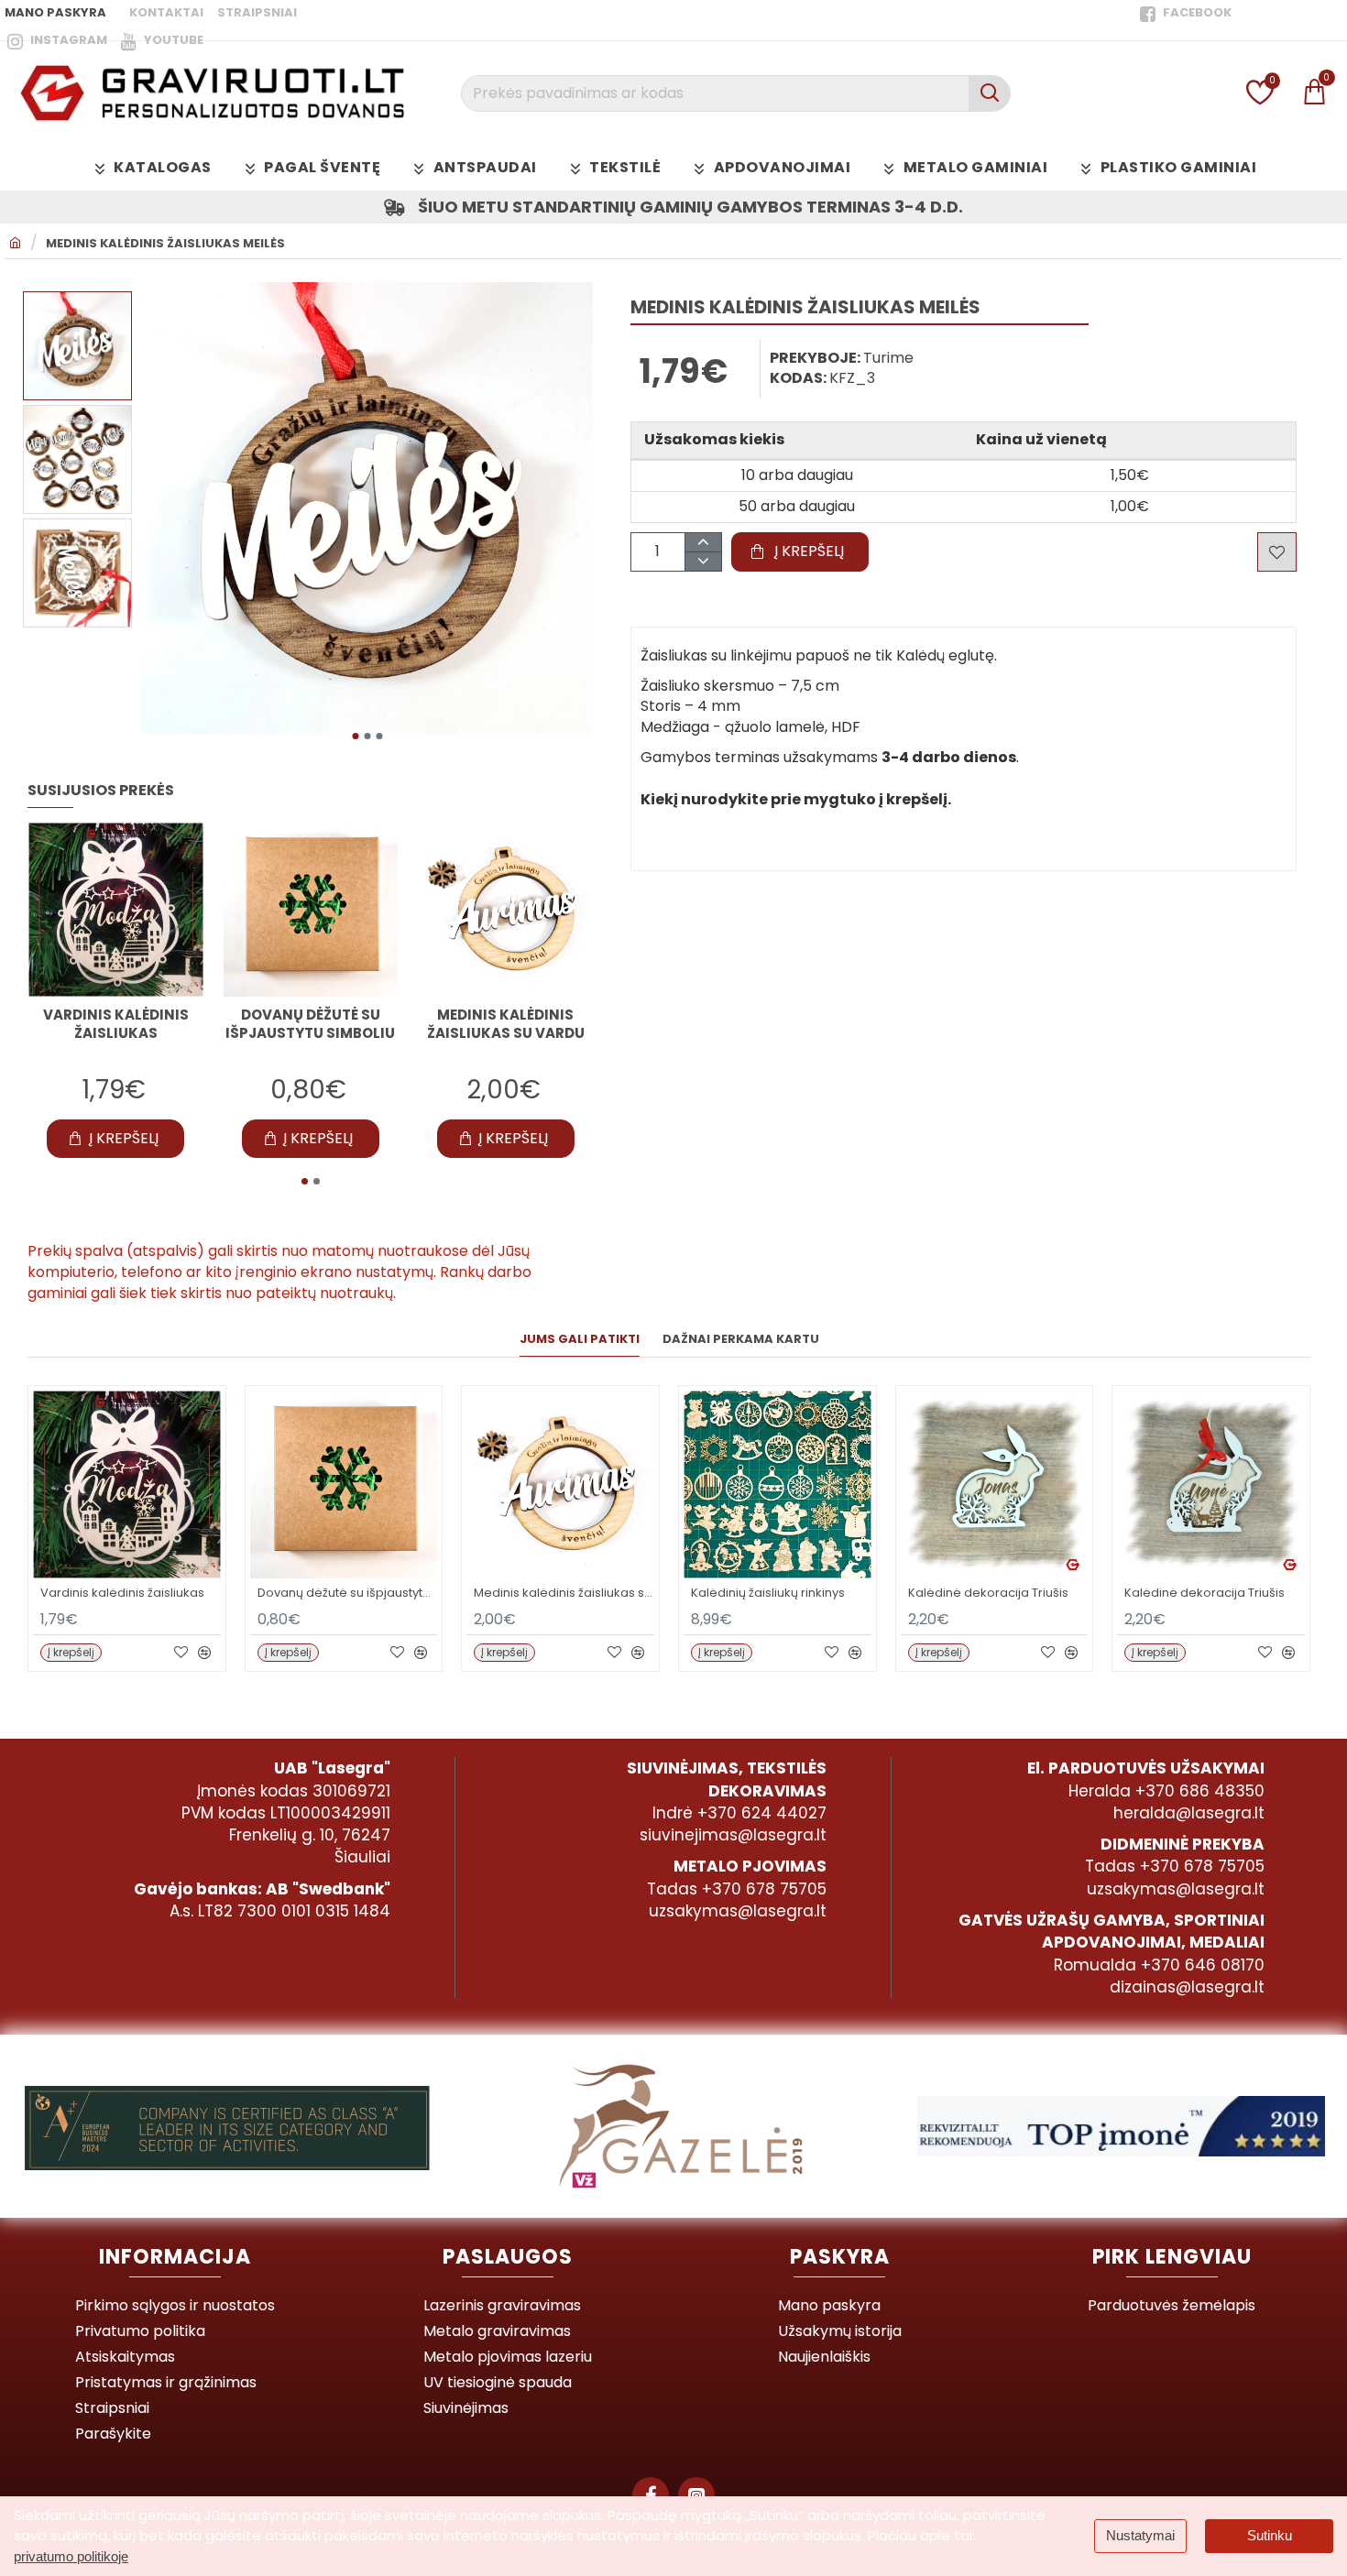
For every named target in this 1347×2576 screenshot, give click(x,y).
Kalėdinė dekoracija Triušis (988, 1594)
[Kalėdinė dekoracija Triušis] (995, 1484)
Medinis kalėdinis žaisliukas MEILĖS (165, 244)
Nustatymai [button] (1140, 2535)
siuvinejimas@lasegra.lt (733, 1835)
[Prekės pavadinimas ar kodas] (989, 93)
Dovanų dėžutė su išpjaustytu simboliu (310, 1024)
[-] (702, 561)
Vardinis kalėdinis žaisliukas (116, 1024)
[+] (702, 543)
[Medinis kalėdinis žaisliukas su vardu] (505, 910)
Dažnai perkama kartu (741, 1340)
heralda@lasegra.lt (1189, 1813)
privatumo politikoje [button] (71, 2556)
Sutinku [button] (1270, 2535)
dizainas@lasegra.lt (1187, 1987)
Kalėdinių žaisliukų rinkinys (768, 1594)
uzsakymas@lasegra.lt (738, 1911)
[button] (355, 736)
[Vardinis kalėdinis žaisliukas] (116, 910)
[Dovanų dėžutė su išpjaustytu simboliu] (311, 910)
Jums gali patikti (580, 1340)
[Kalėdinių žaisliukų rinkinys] (778, 1484)
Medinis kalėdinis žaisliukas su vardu (506, 1024)
